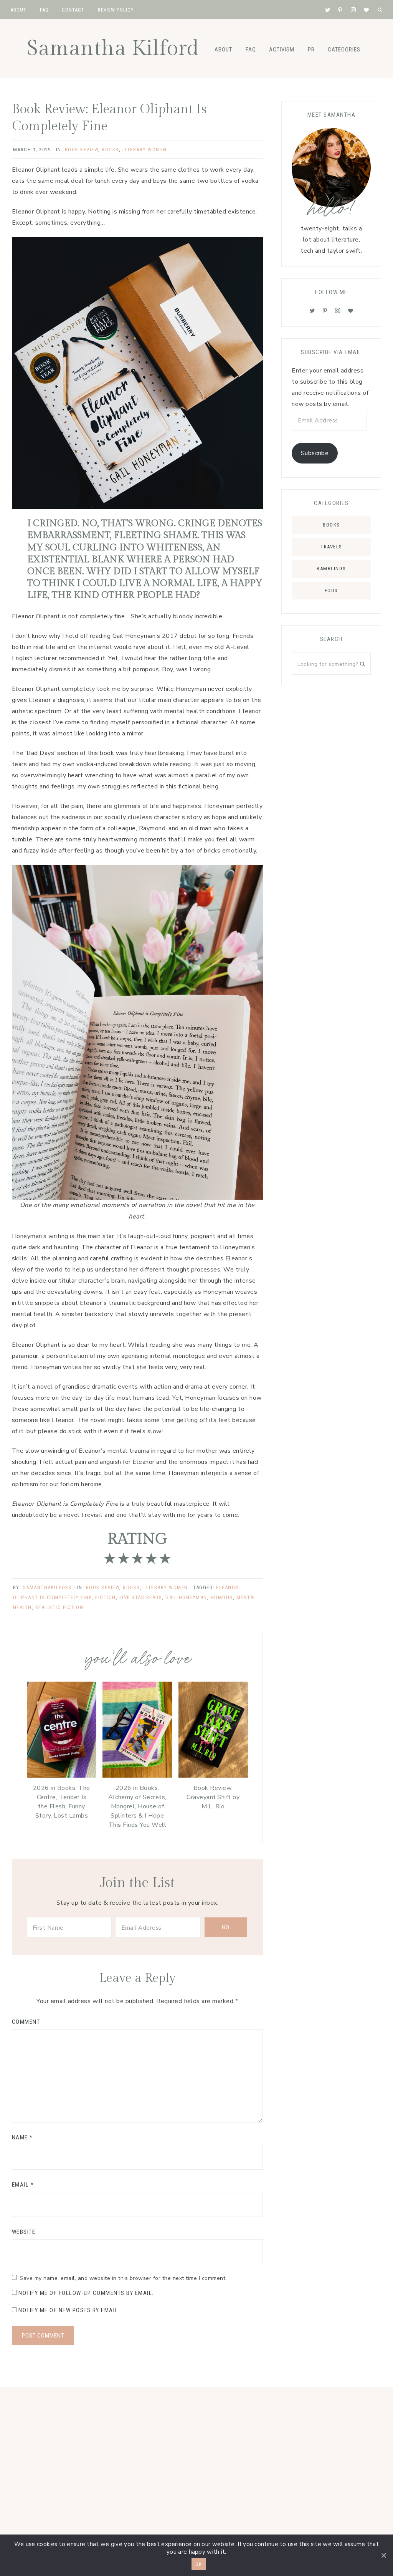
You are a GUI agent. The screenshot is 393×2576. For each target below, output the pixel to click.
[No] (383, 2555)
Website (24, 2232)
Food (331, 590)
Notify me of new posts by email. (69, 2310)
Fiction (106, 1597)
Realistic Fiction (59, 1607)
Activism (282, 50)
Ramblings (331, 569)
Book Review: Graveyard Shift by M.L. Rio (213, 1797)
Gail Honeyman (186, 1597)
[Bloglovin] (351, 311)
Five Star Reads (141, 1597)
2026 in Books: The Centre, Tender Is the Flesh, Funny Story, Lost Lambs (62, 1802)
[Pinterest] (325, 311)
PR (311, 50)
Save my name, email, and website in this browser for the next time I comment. (123, 2278)
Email (23, 2185)
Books (110, 150)
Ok (199, 2564)
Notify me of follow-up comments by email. (86, 2293)
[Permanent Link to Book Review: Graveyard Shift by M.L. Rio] (213, 1776)
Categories (344, 50)
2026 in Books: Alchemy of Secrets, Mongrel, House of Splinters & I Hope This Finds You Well (137, 1806)
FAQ (251, 50)
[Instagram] (338, 311)
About (223, 50)
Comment (26, 2022)
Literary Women (145, 150)
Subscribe (315, 453)
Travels (331, 547)
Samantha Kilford (113, 49)
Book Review (82, 150)
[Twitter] (312, 311)
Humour (222, 1597)
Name (22, 2137)
